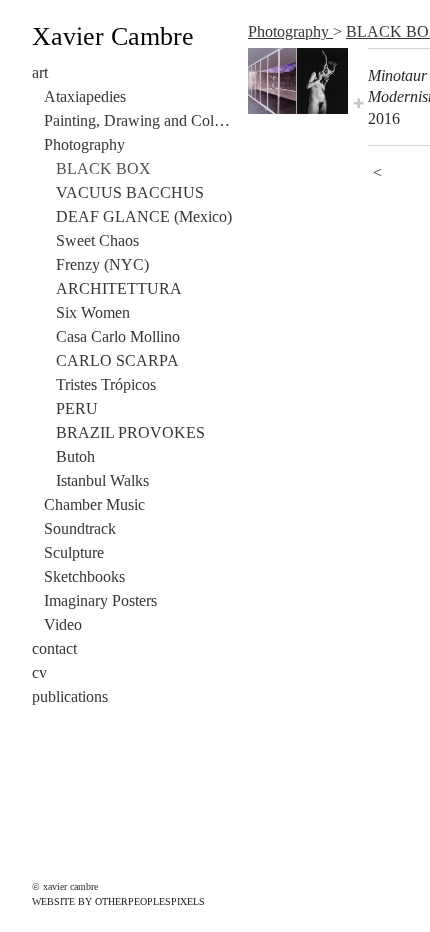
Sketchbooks (84, 576)
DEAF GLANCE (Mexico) (144, 216)
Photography (84, 144)
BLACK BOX (103, 168)
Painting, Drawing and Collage (138, 120)
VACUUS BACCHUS (130, 192)
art (40, 72)
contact (54, 648)
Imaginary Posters (100, 600)
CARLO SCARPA (117, 360)
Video (63, 624)
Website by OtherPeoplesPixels (118, 901)
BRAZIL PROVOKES (130, 432)
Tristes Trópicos (106, 384)
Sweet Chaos (97, 240)
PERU (77, 408)
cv (39, 672)
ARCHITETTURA (119, 288)
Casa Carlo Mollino (118, 336)
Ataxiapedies (85, 96)
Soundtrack (80, 528)
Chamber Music (94, 504)
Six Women (93, 312)
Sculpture (74, 552)
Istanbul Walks (102, 480)
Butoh (75, 456)
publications (70, 696)
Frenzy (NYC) (102, 264)
